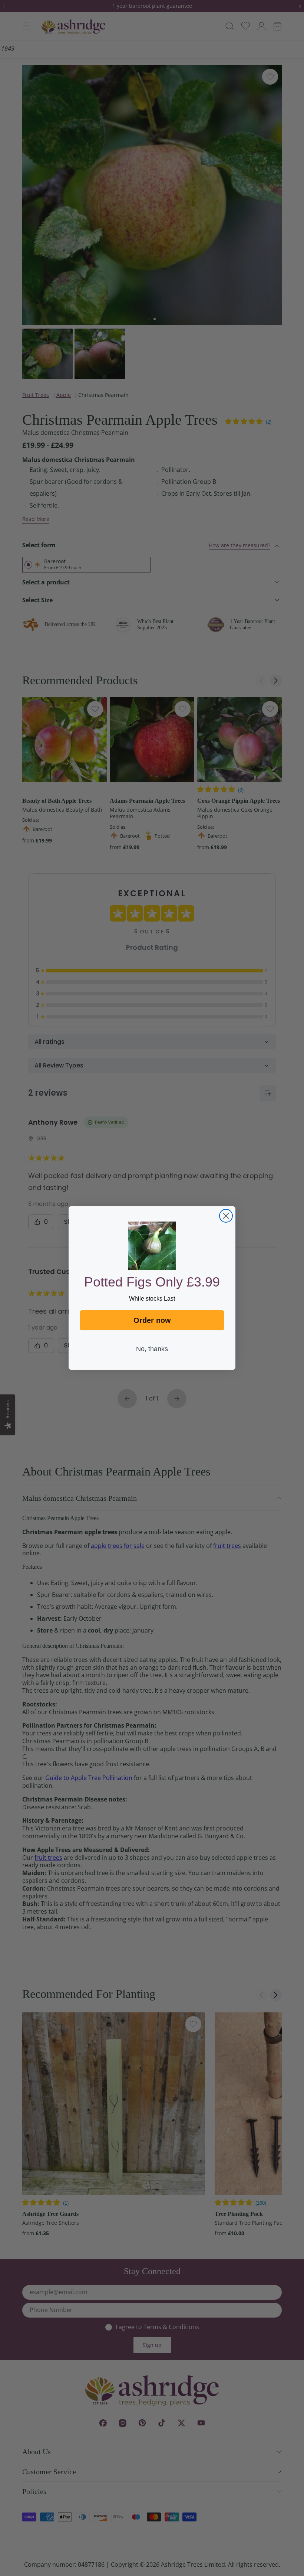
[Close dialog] (226, 1216)
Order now (152, 1320)
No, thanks (152, 1349)
